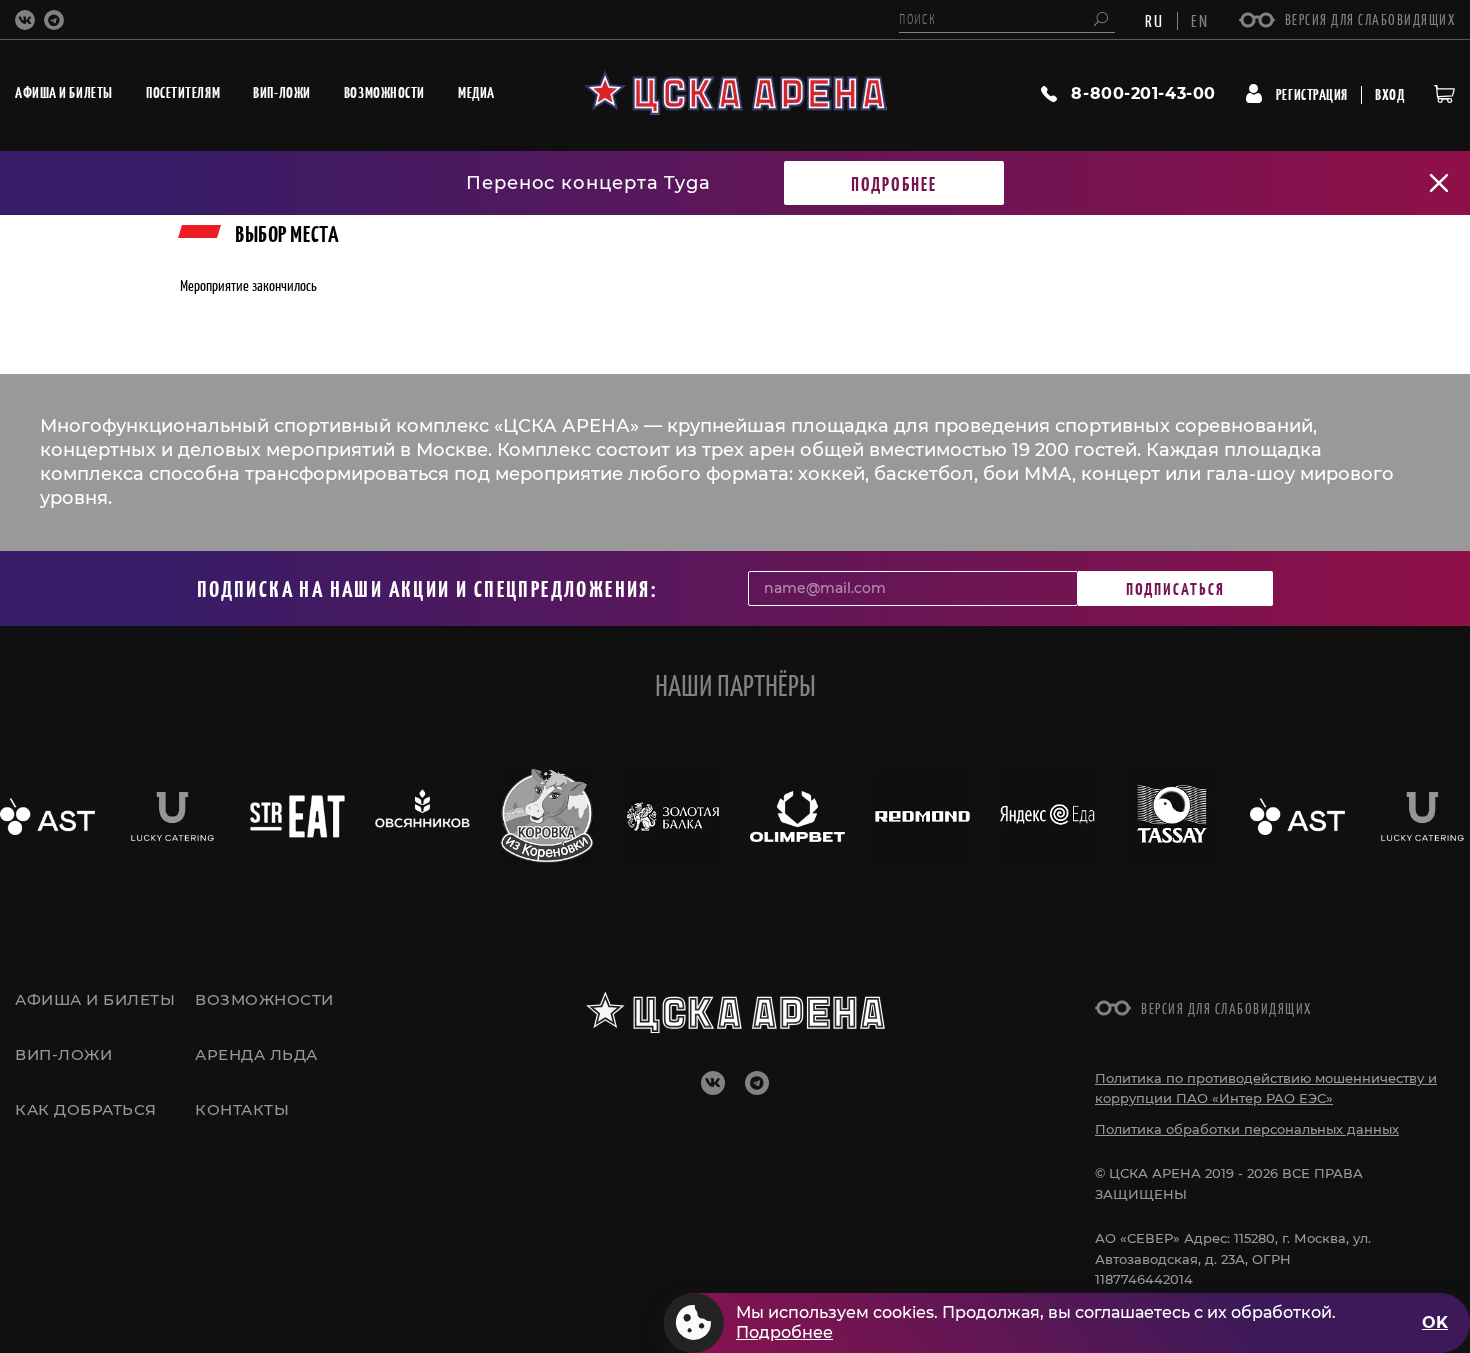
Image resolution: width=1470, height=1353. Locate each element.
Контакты (242, 1109)
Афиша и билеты (95, 999)
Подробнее (894, 183)
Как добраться (86, 1109)
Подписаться (1175, 588)
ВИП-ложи (63, 1054)
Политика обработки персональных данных (1247, 1129)
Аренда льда (256, 1054)
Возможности (264, 999)
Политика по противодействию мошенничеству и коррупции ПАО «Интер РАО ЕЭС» (1266, 1088)
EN (1200, 20)
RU (1154, 20)
